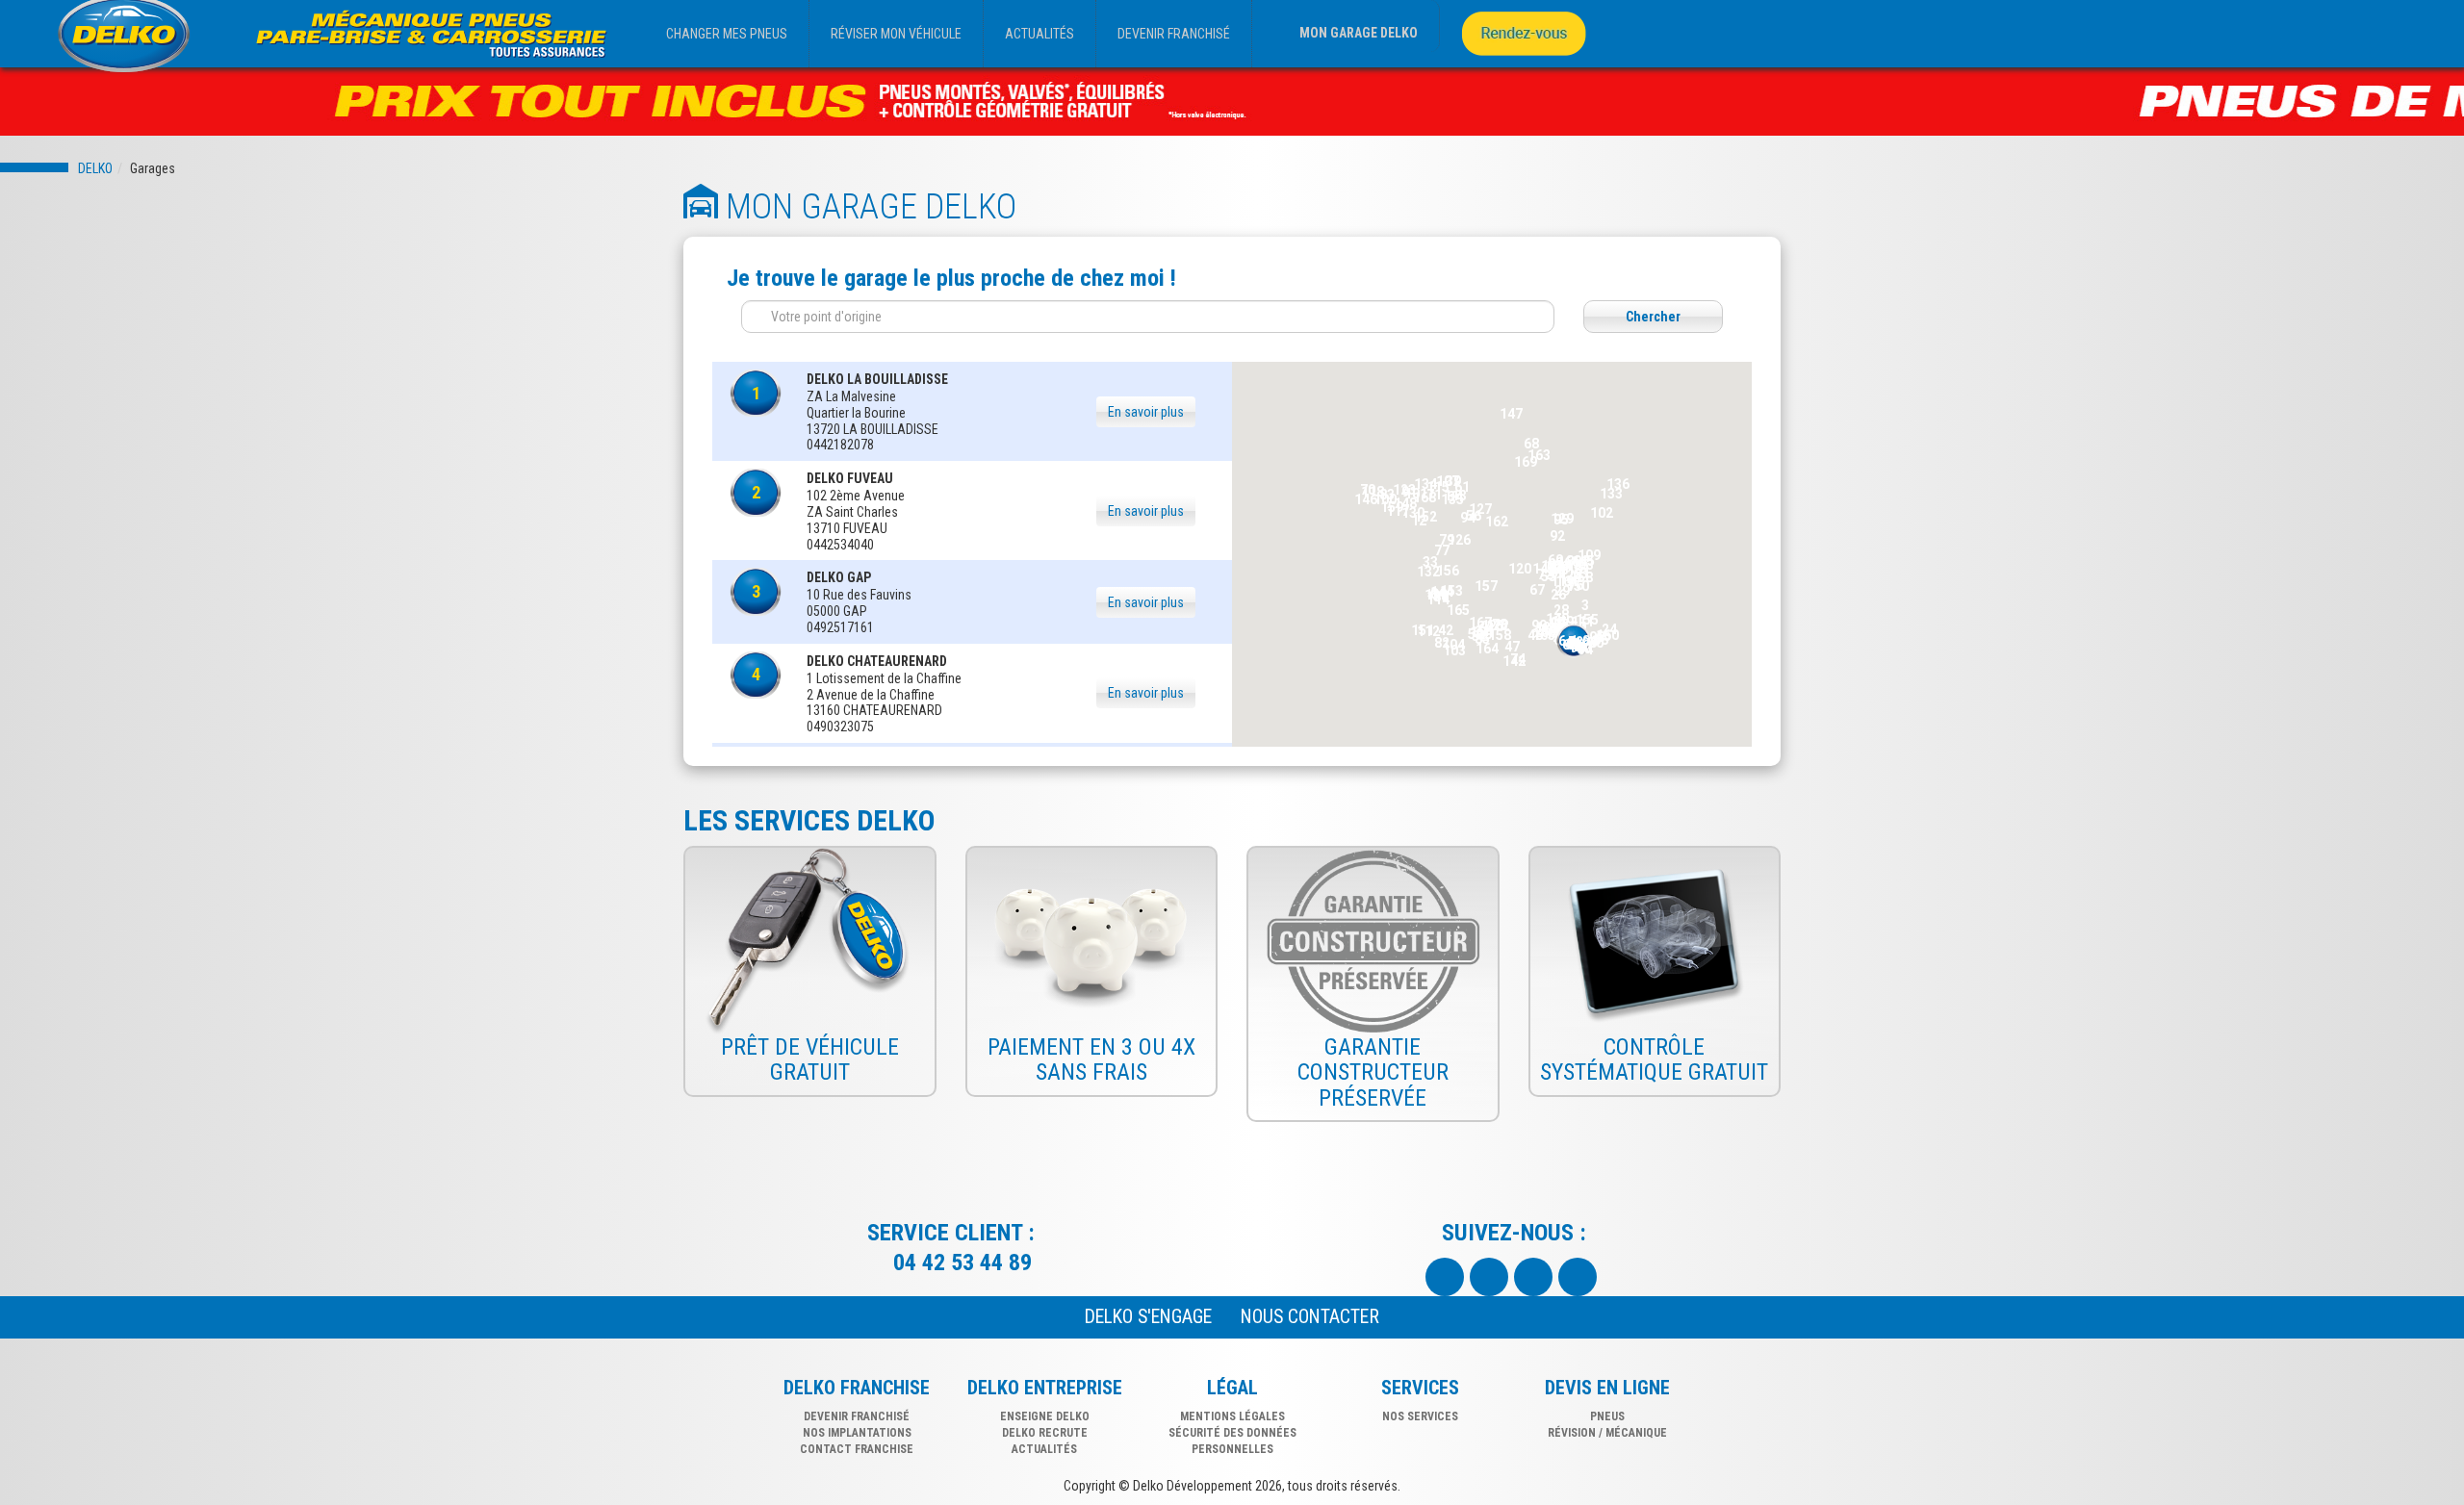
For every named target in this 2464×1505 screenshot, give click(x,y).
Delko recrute (1045, 1433)
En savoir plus (1146, 412)
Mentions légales (1232, 1416)
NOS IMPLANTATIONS (857, 1433)
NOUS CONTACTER (1310, 1317)
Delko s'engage (1148, 1317)
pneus (1607, 1416)
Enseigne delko (1045, 1416)
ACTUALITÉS (1039, 34)
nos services (1420, 1416)
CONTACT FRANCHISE (857, 1449)
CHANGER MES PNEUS (727, 34)
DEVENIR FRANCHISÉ (1174, 34)
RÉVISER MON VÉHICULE (896, 34)
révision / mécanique (1607, 1433)
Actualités (1044, 1449)
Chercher (1653, 317)
